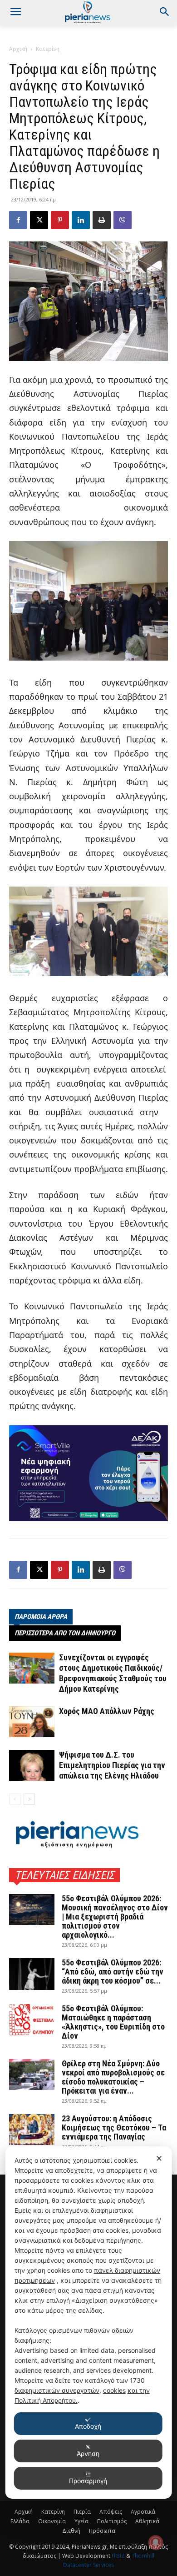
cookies (114, 2390)
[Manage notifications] (156, 2542)
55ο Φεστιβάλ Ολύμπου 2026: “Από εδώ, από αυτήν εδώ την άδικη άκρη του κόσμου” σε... (113, 1972)
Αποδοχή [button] (88, 2426)
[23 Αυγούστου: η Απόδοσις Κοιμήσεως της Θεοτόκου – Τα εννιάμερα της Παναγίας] (32, 2130)
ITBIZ (119, 2556)
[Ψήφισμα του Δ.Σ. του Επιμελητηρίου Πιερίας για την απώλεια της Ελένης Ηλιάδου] (32, 1766)
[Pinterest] (60, 220)
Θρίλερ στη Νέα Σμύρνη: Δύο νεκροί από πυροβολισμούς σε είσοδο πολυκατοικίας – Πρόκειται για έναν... (113, 2077)
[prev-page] (15, 1799)
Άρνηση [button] (88, 2453)
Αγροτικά (143, 2512)
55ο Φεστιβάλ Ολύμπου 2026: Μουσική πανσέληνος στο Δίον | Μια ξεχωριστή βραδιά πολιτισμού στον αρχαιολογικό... (115, 1917)
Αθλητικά (147, 2521)
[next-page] (29, 1799)
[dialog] (89, 2323)
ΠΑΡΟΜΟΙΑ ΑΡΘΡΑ (41, 1617)
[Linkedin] (81, 220)
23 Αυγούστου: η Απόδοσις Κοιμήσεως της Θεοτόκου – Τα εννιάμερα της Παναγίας (114, 2127)
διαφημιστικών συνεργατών (57, 2390)
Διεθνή (71, 2531)
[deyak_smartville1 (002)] (88, 1473)
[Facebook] (18, 220)
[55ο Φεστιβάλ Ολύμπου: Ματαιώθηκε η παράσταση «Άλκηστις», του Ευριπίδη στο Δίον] (32, 2020)
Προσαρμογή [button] (88, 2481)
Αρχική (18, 49)
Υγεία (81, 2521)
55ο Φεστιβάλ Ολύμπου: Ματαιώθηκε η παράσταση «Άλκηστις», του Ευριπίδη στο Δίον (113, 2022)
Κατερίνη (48, 49)
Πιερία (82, 2512)
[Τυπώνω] (102, 220)
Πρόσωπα (102, 2531)
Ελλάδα (20, 2521)
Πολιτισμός (112, 2521)
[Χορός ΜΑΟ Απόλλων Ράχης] (32, 1722)
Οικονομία (52, 2521)
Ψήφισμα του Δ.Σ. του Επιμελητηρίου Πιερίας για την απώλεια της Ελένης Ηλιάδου (112, 1765)
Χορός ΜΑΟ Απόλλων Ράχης (107, 1711)
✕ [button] (159, 2158)
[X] (39, 220)
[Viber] (123, 220)
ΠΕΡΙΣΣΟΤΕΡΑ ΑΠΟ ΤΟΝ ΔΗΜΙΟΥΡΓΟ (65, 1633)
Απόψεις (111, 2512)
